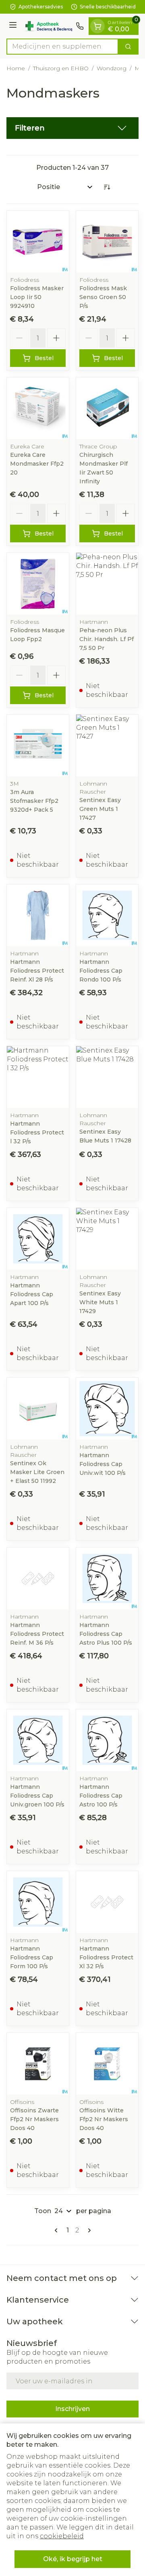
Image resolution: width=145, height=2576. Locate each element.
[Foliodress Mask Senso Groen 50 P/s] (107, 242)
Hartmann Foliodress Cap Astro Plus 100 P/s (106, 1634)
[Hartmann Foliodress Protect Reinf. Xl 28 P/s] (38, 915)
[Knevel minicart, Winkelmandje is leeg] (97, 26)
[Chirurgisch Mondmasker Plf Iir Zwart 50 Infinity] (107, 408)
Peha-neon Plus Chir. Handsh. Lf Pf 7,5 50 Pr (107, 639)
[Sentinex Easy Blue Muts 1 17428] (107, 1077)
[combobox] (62, 47)
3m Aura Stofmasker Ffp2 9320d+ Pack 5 (34, 801)
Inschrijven (72, 2409)
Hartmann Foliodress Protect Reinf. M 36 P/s (37, 1634)
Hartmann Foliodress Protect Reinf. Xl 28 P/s (37, 971)
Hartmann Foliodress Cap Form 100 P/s (32, 1957)
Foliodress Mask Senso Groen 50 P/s (103, 297)
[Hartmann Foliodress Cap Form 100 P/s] (38, 1902)
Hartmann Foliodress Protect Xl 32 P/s (106, 1957)
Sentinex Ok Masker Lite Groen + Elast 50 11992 (37, 1472)
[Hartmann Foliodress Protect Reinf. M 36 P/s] (38, 1578)
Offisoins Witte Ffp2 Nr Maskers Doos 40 (104, 2119)
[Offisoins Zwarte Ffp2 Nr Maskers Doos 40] (38, 2064)
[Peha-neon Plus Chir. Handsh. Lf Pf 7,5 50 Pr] (107, 584)
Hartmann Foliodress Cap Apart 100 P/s (32, 1294)
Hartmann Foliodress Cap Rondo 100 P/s (101, 971)
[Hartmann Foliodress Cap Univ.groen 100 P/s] (38, 1740)
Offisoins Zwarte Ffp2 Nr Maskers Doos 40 (34, 2119)
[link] (58, 2230)
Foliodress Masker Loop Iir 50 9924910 (37, 297)
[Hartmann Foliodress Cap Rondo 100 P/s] (107, 915)
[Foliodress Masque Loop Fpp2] (38, 584)
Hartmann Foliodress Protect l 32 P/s (37, 1132)
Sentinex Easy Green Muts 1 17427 (100, 809)
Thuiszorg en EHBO (61, 68)
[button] (72, 128)
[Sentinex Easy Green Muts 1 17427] (107, 745)
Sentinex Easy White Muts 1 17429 (100, 1302)
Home (16, 68)
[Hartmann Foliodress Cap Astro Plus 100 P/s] (107, 1578)
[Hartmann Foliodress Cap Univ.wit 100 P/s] (107, 1409)
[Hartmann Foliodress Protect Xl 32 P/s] (107, 1902)
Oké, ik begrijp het (73, 2559)
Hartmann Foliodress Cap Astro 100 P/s (101, 1796)
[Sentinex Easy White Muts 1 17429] (107, 1239)
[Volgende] (88, 2230)
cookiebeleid (62, 2536)
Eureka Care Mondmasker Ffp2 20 (37, 464)
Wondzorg (112, 68)
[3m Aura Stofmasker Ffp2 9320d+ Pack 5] (38, 745)
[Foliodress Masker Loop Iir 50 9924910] (38, 242)
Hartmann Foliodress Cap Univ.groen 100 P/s (37, 1796)
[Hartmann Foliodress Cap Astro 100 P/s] (107, 1740)
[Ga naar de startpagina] (48, 26)
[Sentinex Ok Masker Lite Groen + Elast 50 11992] (38, 1409)
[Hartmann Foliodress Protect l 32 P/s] (38, 1077)
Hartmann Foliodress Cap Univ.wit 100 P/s (103, 1464)
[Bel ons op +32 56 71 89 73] (80, 26)
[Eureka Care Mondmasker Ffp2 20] (38, 408)
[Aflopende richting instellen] (107, 187)
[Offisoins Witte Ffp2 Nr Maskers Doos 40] (107, 2064)
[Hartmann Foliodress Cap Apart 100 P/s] (38, 1239)
